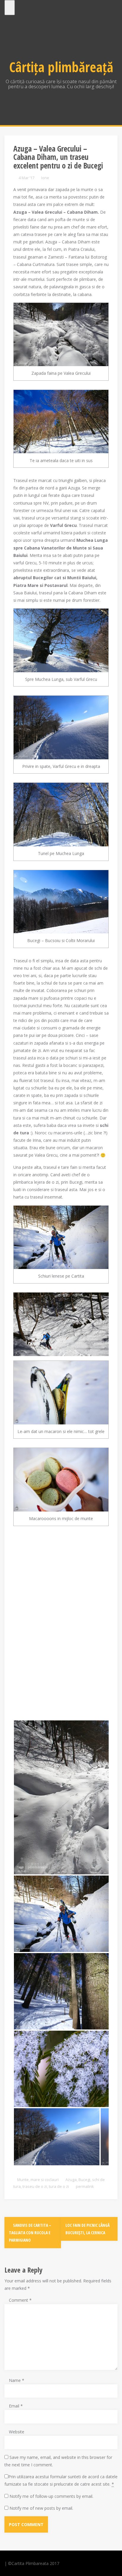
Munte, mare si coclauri (38, 2180)
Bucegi (84, 2180)
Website (17, 2432)
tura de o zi (59, 2186)
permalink (84, 2186)
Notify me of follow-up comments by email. (51, 2496)
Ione (45, 178)
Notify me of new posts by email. (41, 2508)
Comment (20, 2300)
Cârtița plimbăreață (61, 67)
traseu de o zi (35, 2186)
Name (17, 2380)
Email (16, 2406)
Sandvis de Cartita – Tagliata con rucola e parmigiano (30, 2233)
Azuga (71, 2180)
